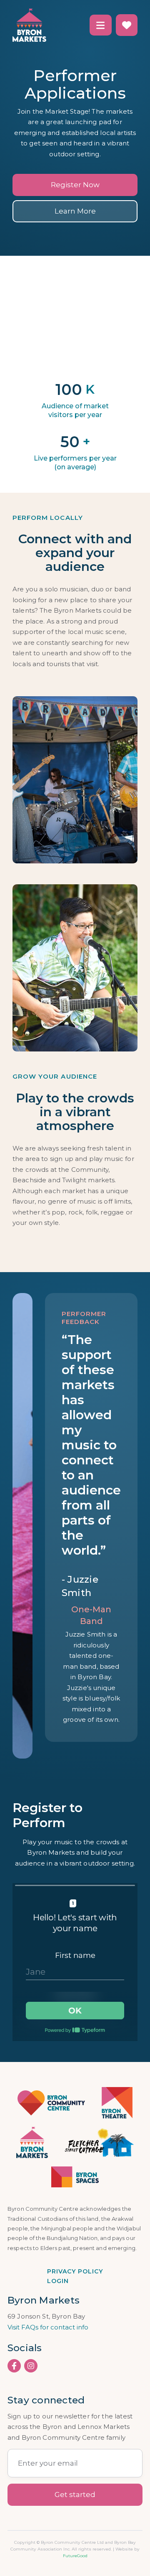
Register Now (75, 185)
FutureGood (75, 2556)
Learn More (75, 211)
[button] (101, 25)
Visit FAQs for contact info (48, 2327)
